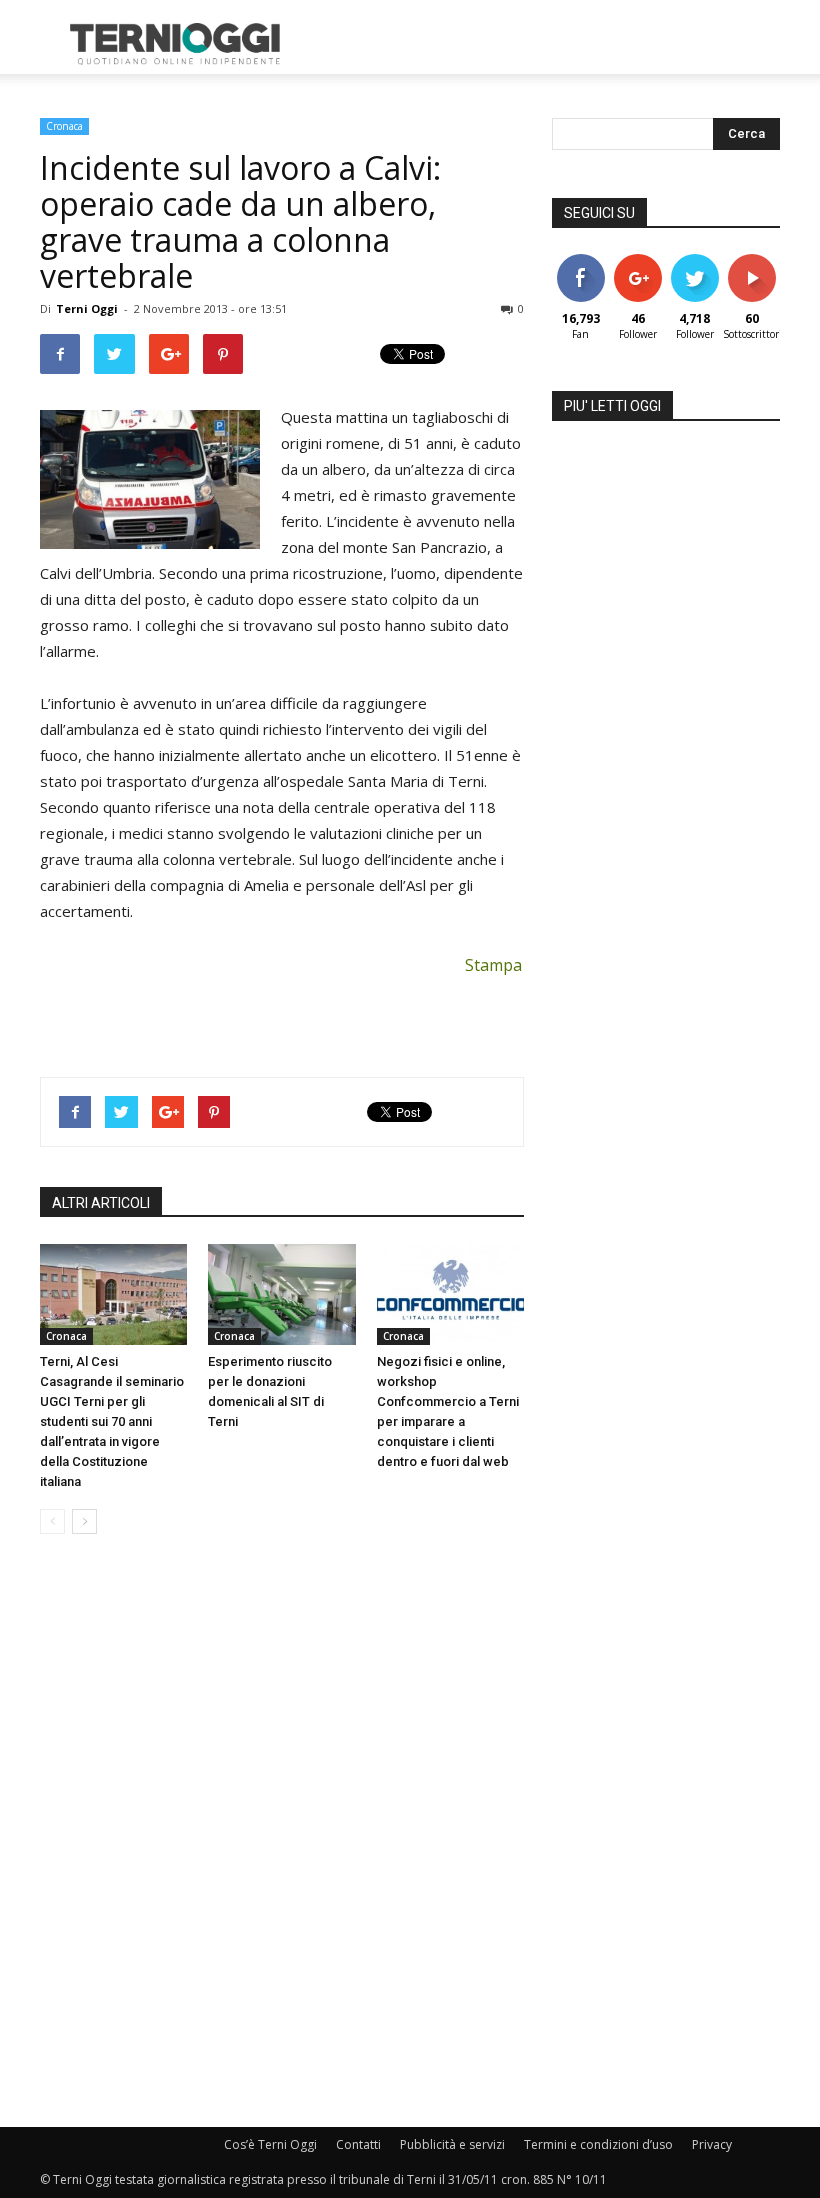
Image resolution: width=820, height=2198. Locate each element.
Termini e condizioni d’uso (598, 2144)
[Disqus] (282, 1832)
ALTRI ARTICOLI (101, 1203)
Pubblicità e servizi (452, 2144)
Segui (637, 261)
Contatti (358, 2144)
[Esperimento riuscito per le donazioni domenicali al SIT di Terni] (281, 1294)
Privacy (712, 2144)
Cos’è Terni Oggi (270, 2144)
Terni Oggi (87, 308)
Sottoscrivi (762, 261)
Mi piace (581, 261)
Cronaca (64, 126)
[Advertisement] (545, 44)
